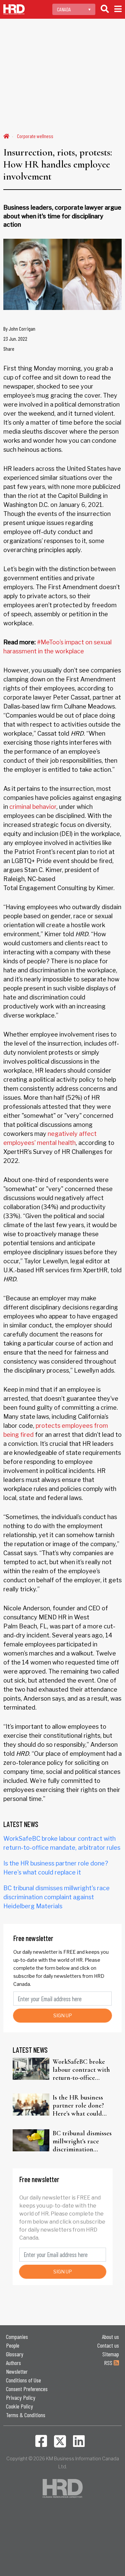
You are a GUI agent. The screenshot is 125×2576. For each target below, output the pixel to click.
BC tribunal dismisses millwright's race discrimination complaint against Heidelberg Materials (56, 1897)
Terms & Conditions (26, 2415)
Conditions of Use (23, 2380)
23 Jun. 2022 (15, 339)
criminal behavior (33, 807)
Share (9, 349)
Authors (13, 2363)
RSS (109, 2363)
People (13, 2345)
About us (110, 2337)
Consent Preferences (27, 2389)
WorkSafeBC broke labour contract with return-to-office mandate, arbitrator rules (81, 2070)
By (19, 329)
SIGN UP (63, 2015)
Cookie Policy (19, 2406)
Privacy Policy (21, 2397)
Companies (17, 2337)
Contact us (108, 2345)
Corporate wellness (35, 136)
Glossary (15, 2354)
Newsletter (17, 2371)
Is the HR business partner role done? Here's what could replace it (78, 2106)
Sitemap (111, 2354)
